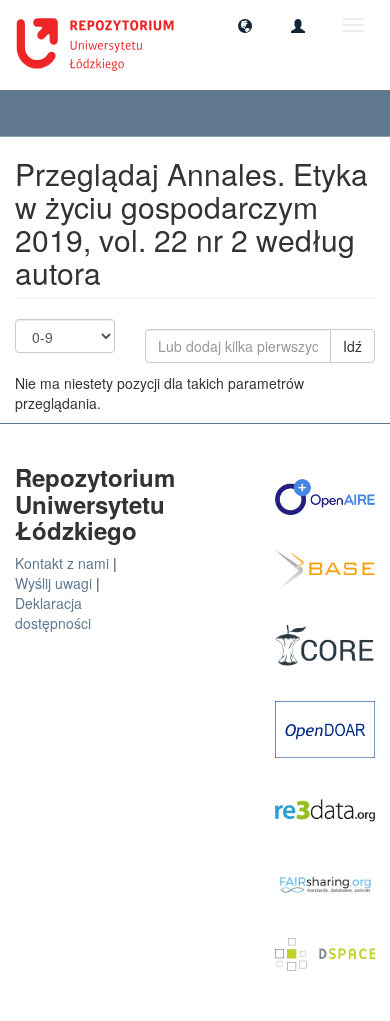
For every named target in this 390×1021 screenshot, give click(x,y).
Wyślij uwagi (53, 583)
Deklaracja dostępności (53, 613)
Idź (352, 346)
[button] (245, 25)
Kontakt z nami (62, 563)
